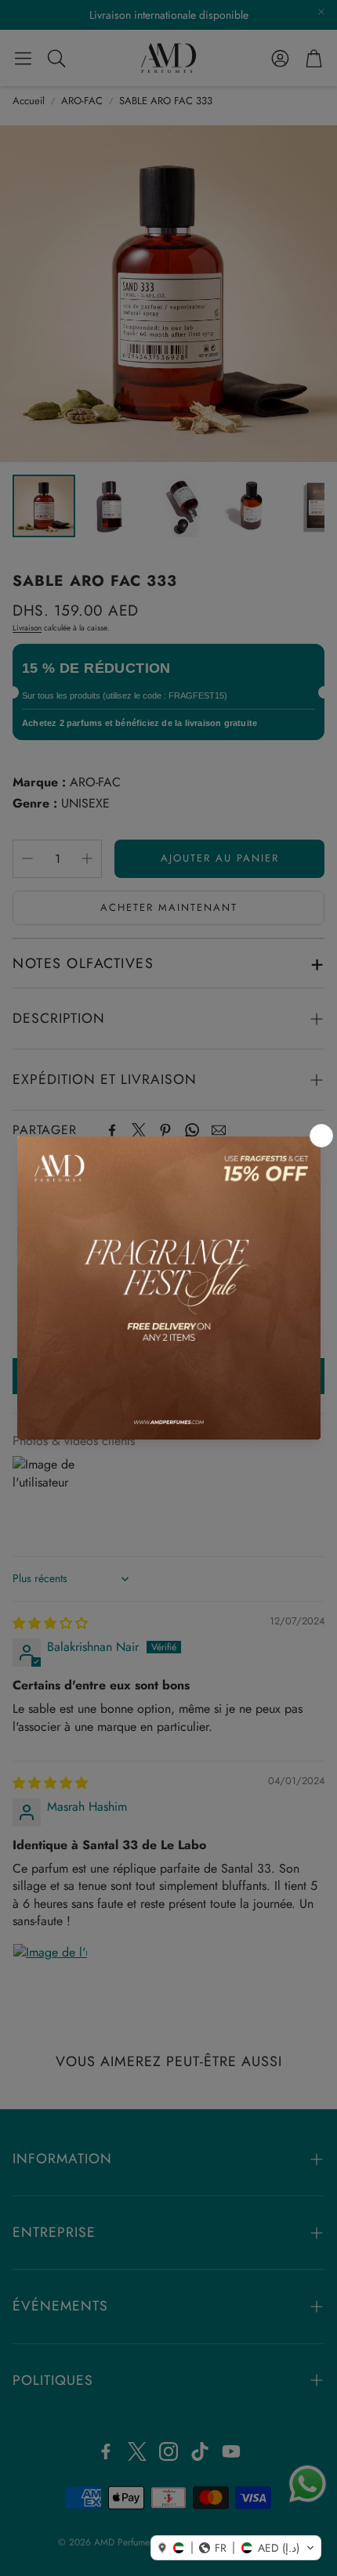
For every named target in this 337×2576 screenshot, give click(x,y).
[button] (236, 2548)
